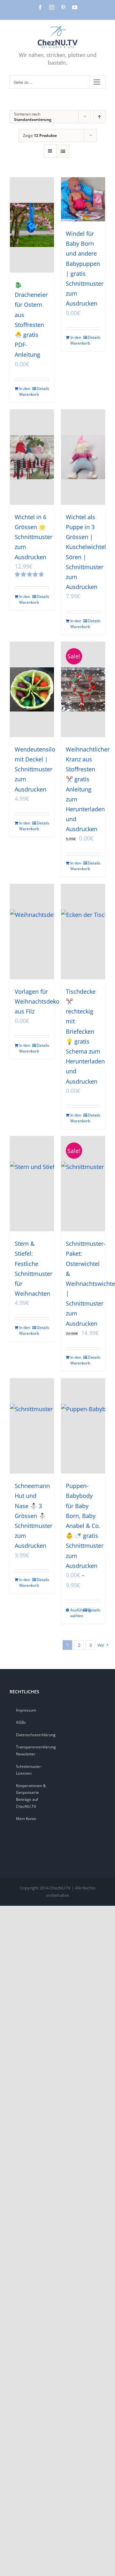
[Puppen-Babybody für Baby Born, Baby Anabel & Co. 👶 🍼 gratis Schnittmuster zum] (83, 1426)
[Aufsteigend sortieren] (99, 117)
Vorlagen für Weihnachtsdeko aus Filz (37, 1001)
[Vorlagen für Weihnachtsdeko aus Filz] (32, 932)
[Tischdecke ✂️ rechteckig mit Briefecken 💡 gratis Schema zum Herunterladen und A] (83, 932)
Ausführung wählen (77, 1613)
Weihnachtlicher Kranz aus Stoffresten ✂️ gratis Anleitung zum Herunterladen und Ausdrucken (88, 789)
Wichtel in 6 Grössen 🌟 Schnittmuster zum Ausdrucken (34, 537)
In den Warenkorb (25, 391)
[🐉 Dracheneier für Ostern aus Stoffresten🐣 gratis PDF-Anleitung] (32, 225)
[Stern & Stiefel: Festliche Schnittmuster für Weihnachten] (32, 1184)
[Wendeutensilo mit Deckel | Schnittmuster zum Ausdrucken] (32, 689)
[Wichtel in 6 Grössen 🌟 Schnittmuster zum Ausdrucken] (32, 457)
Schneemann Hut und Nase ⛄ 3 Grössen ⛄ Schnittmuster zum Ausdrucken (34, 1516)
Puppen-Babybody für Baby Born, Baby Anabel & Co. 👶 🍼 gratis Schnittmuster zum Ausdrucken (85, 1526)
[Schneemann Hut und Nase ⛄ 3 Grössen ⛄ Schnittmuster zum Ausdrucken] (32, 1426)
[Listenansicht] (63, 151)
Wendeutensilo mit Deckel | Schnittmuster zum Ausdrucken (35, 769)
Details (43, 389)
